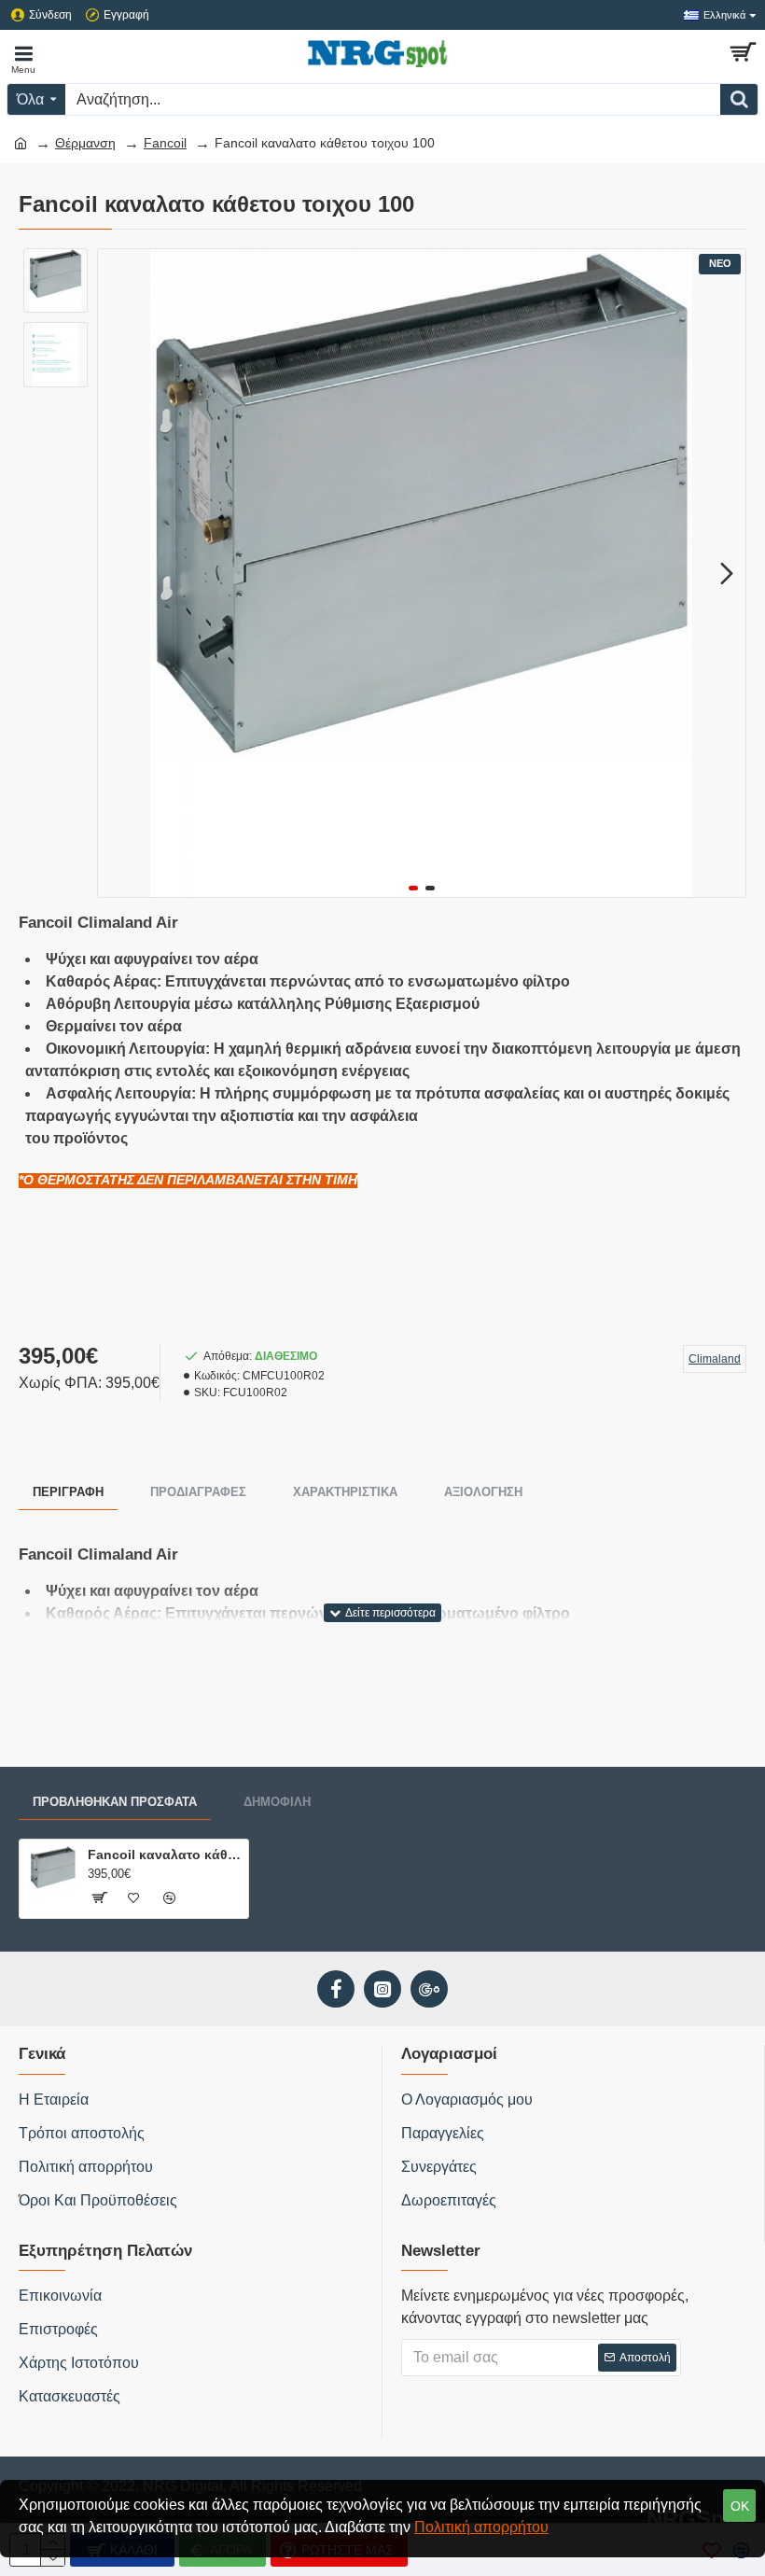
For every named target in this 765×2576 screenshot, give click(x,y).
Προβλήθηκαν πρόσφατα (115, 1802)
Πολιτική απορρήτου (481, 2527)
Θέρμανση (85, 143)
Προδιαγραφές (198, 1492)
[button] (117, 573)
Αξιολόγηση (483, 1492)
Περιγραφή (68, 1492)
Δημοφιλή (277, 1802)
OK (740, 2506)
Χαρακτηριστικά (345, 1492)
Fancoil (165, 143)
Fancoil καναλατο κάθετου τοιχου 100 (165, 1855)
